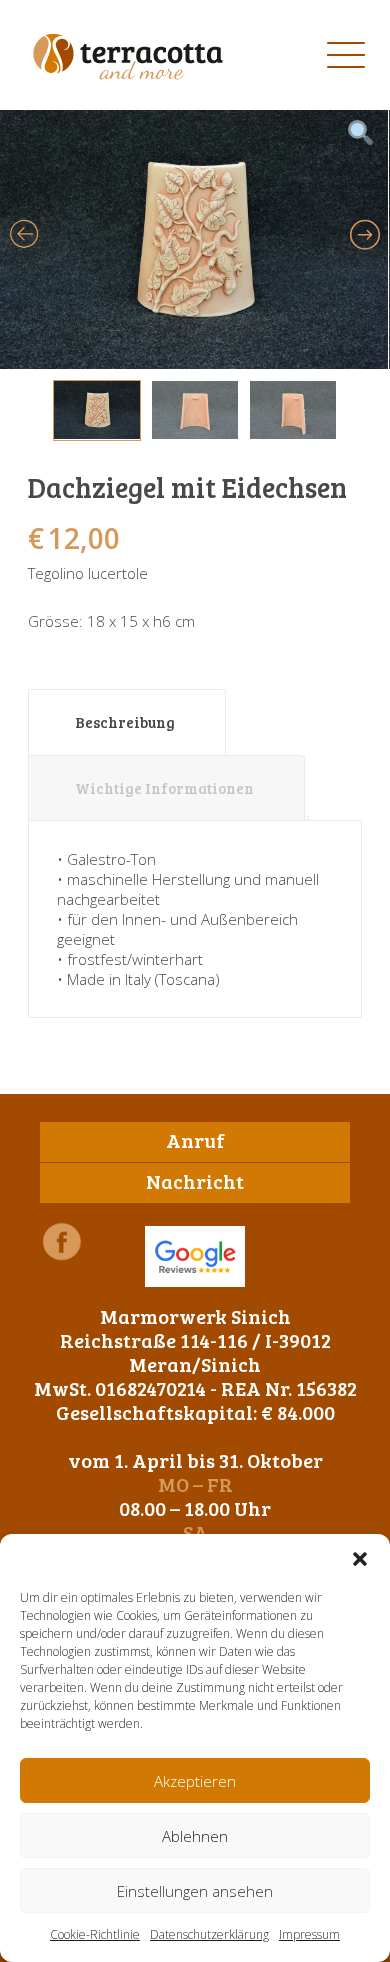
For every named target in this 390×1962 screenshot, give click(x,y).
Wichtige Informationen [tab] (164, 788)
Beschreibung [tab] (125, 722)
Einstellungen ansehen (195, 1891)
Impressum (309, 1934)
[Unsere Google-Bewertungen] (195, 1256)
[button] (360, 1559)
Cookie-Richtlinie (95, 1934)
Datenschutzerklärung (209, 1934)
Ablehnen (195, 1836)
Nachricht (195, 1181)
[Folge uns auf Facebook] (62, 1241)
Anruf (195, 1140)
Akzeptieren (195, 1781)
